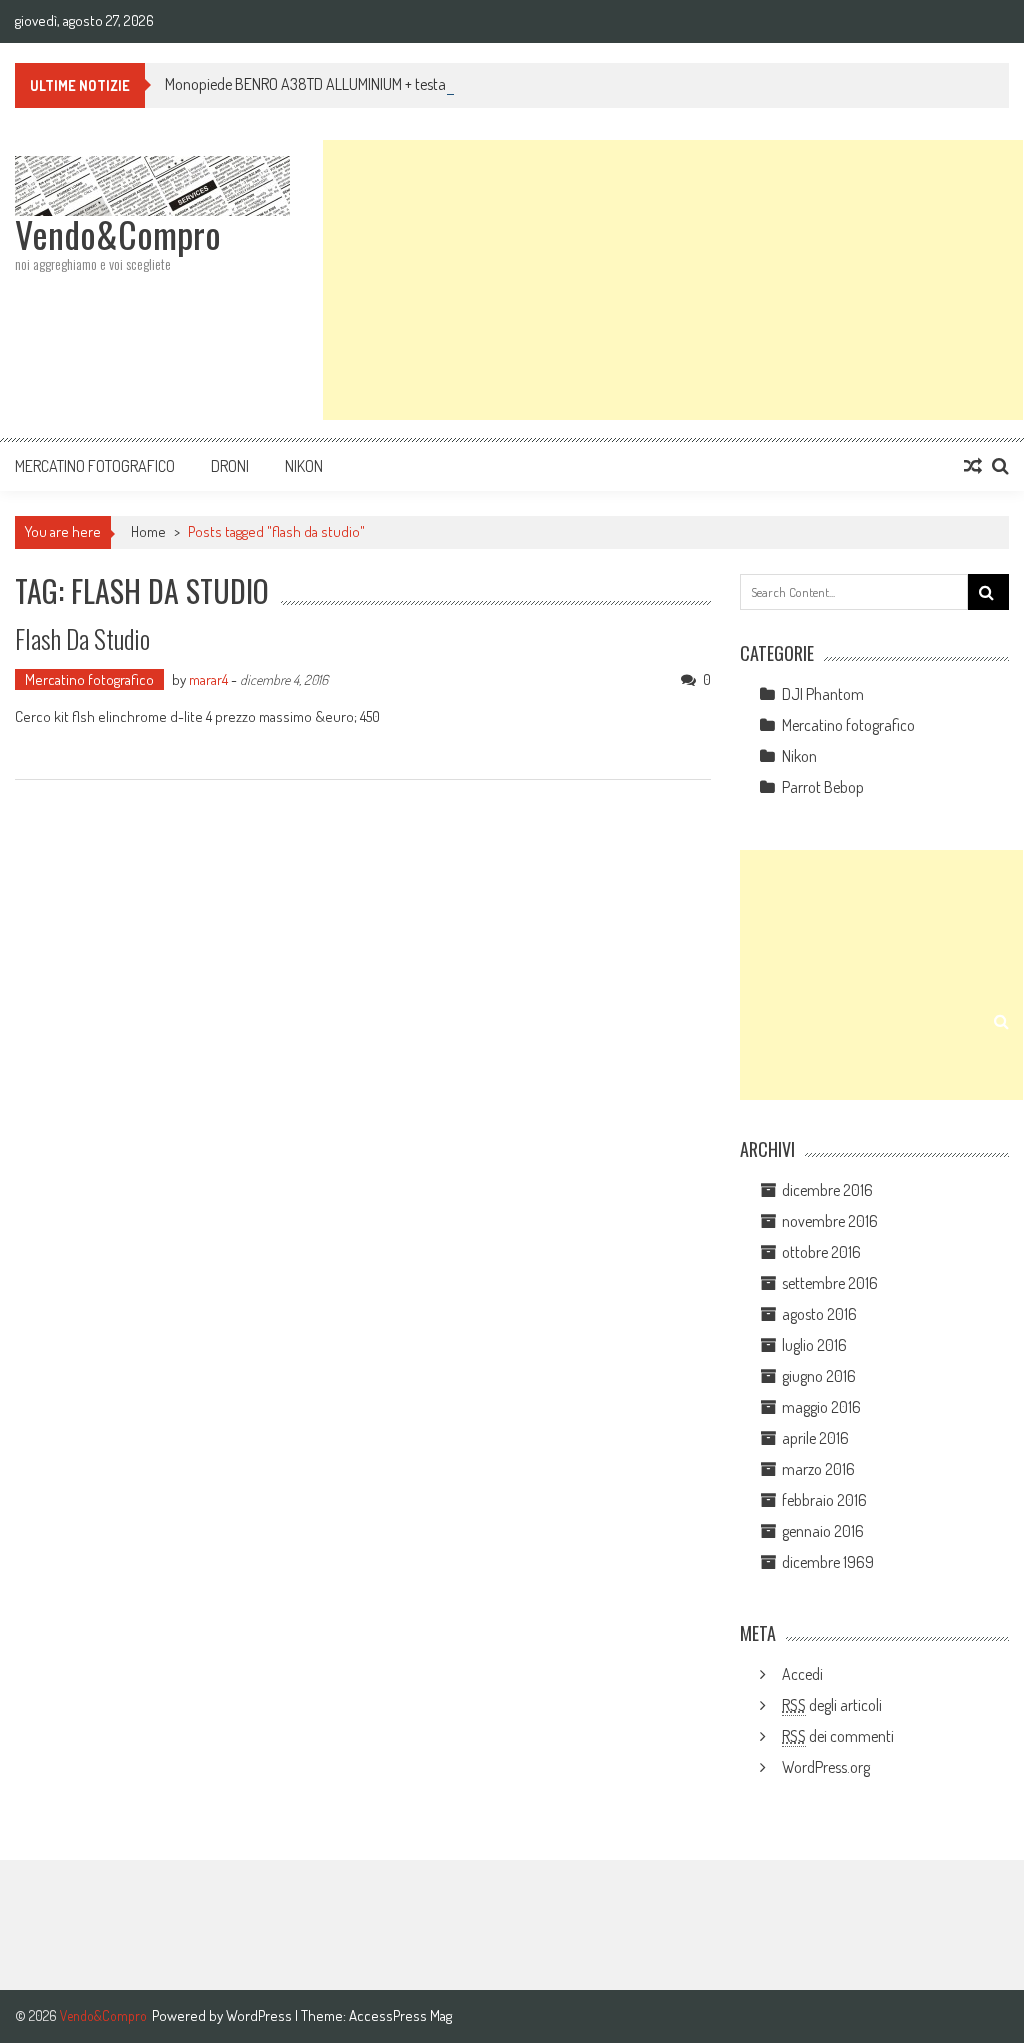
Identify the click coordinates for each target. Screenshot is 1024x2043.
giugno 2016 (819, 1376)
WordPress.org (826, 1767)
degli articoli (832, 1705)
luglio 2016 (814, 1345)
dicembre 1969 (828, 1562)
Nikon (304, 466)
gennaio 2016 (823, 1531)
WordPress (260, 2015)
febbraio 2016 (824, 1500)
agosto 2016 (819, 1314)
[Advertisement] (673, 280)
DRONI (230, 466)
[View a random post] (973, 466)
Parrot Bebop (823, 787)
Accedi (802, 1674)
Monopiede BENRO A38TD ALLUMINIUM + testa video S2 (333, 84)
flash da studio (82, 638)
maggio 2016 (821, 1407)
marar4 (208, 679)
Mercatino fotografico (95, 466)
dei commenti (838, 1736)
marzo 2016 (818, 1469)
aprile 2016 (815, 1438)
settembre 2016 (830, 1283)
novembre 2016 (830, 1221)
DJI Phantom (823, 694)
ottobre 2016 (821, 1252)
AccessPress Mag (400, 2015)
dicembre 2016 (827, 1190)
